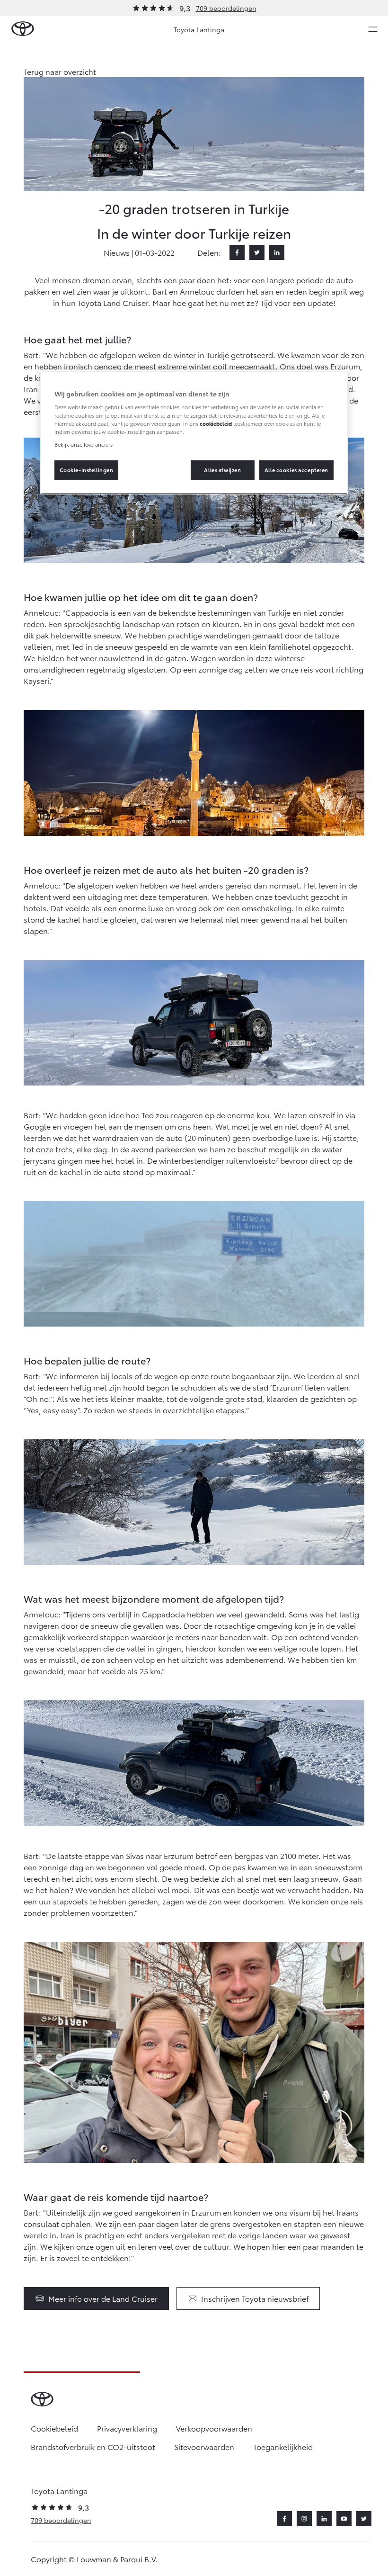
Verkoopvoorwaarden (214, 2428)
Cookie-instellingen (87, 470)
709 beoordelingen (226, 8)
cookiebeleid (216, 423)
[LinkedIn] (277, 252)
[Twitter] (257, 252)
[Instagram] (304, 2519)
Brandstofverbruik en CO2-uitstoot (93, 2446)
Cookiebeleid (54, 2428)
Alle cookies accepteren (296, 470)
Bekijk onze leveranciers (84, 444)
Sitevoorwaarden (204, 2446)
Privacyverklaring (127, 2428)
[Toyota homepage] (23, 29)
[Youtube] (344, 2519)
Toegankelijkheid (283, 2446)
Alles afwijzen (222, 470)
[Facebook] (237, 252)
